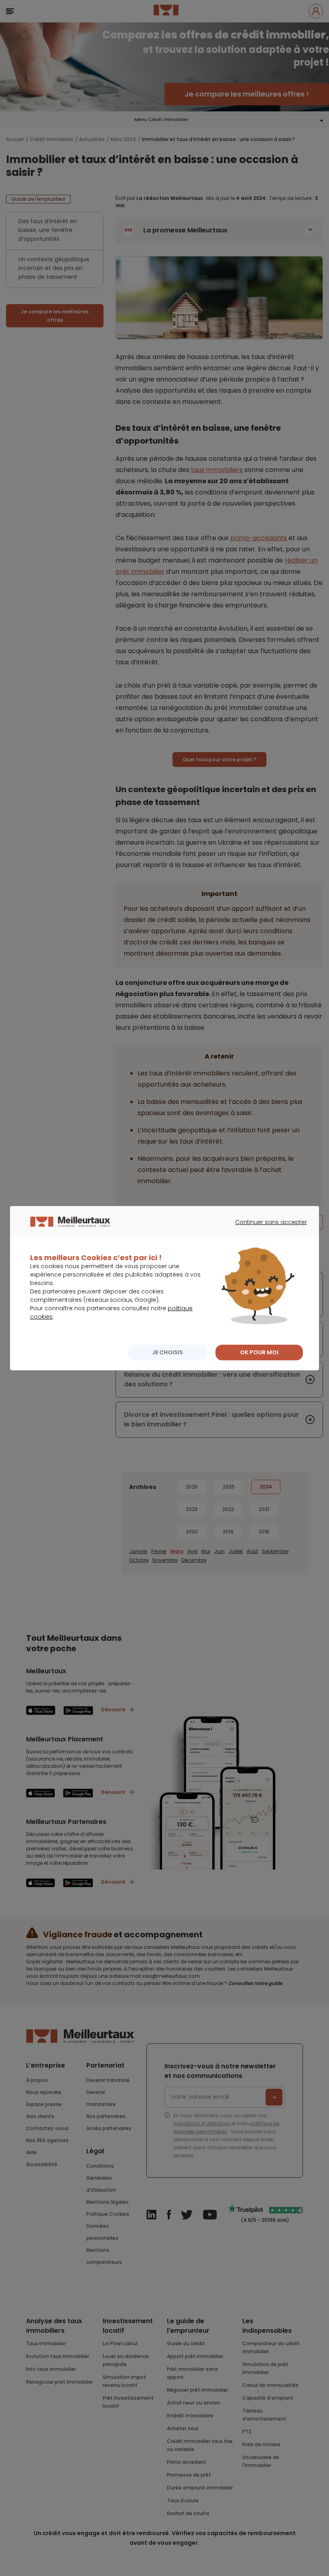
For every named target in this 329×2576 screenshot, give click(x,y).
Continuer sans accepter (267, 1229)
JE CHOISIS (168, 1352)
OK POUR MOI (259, 1352)
